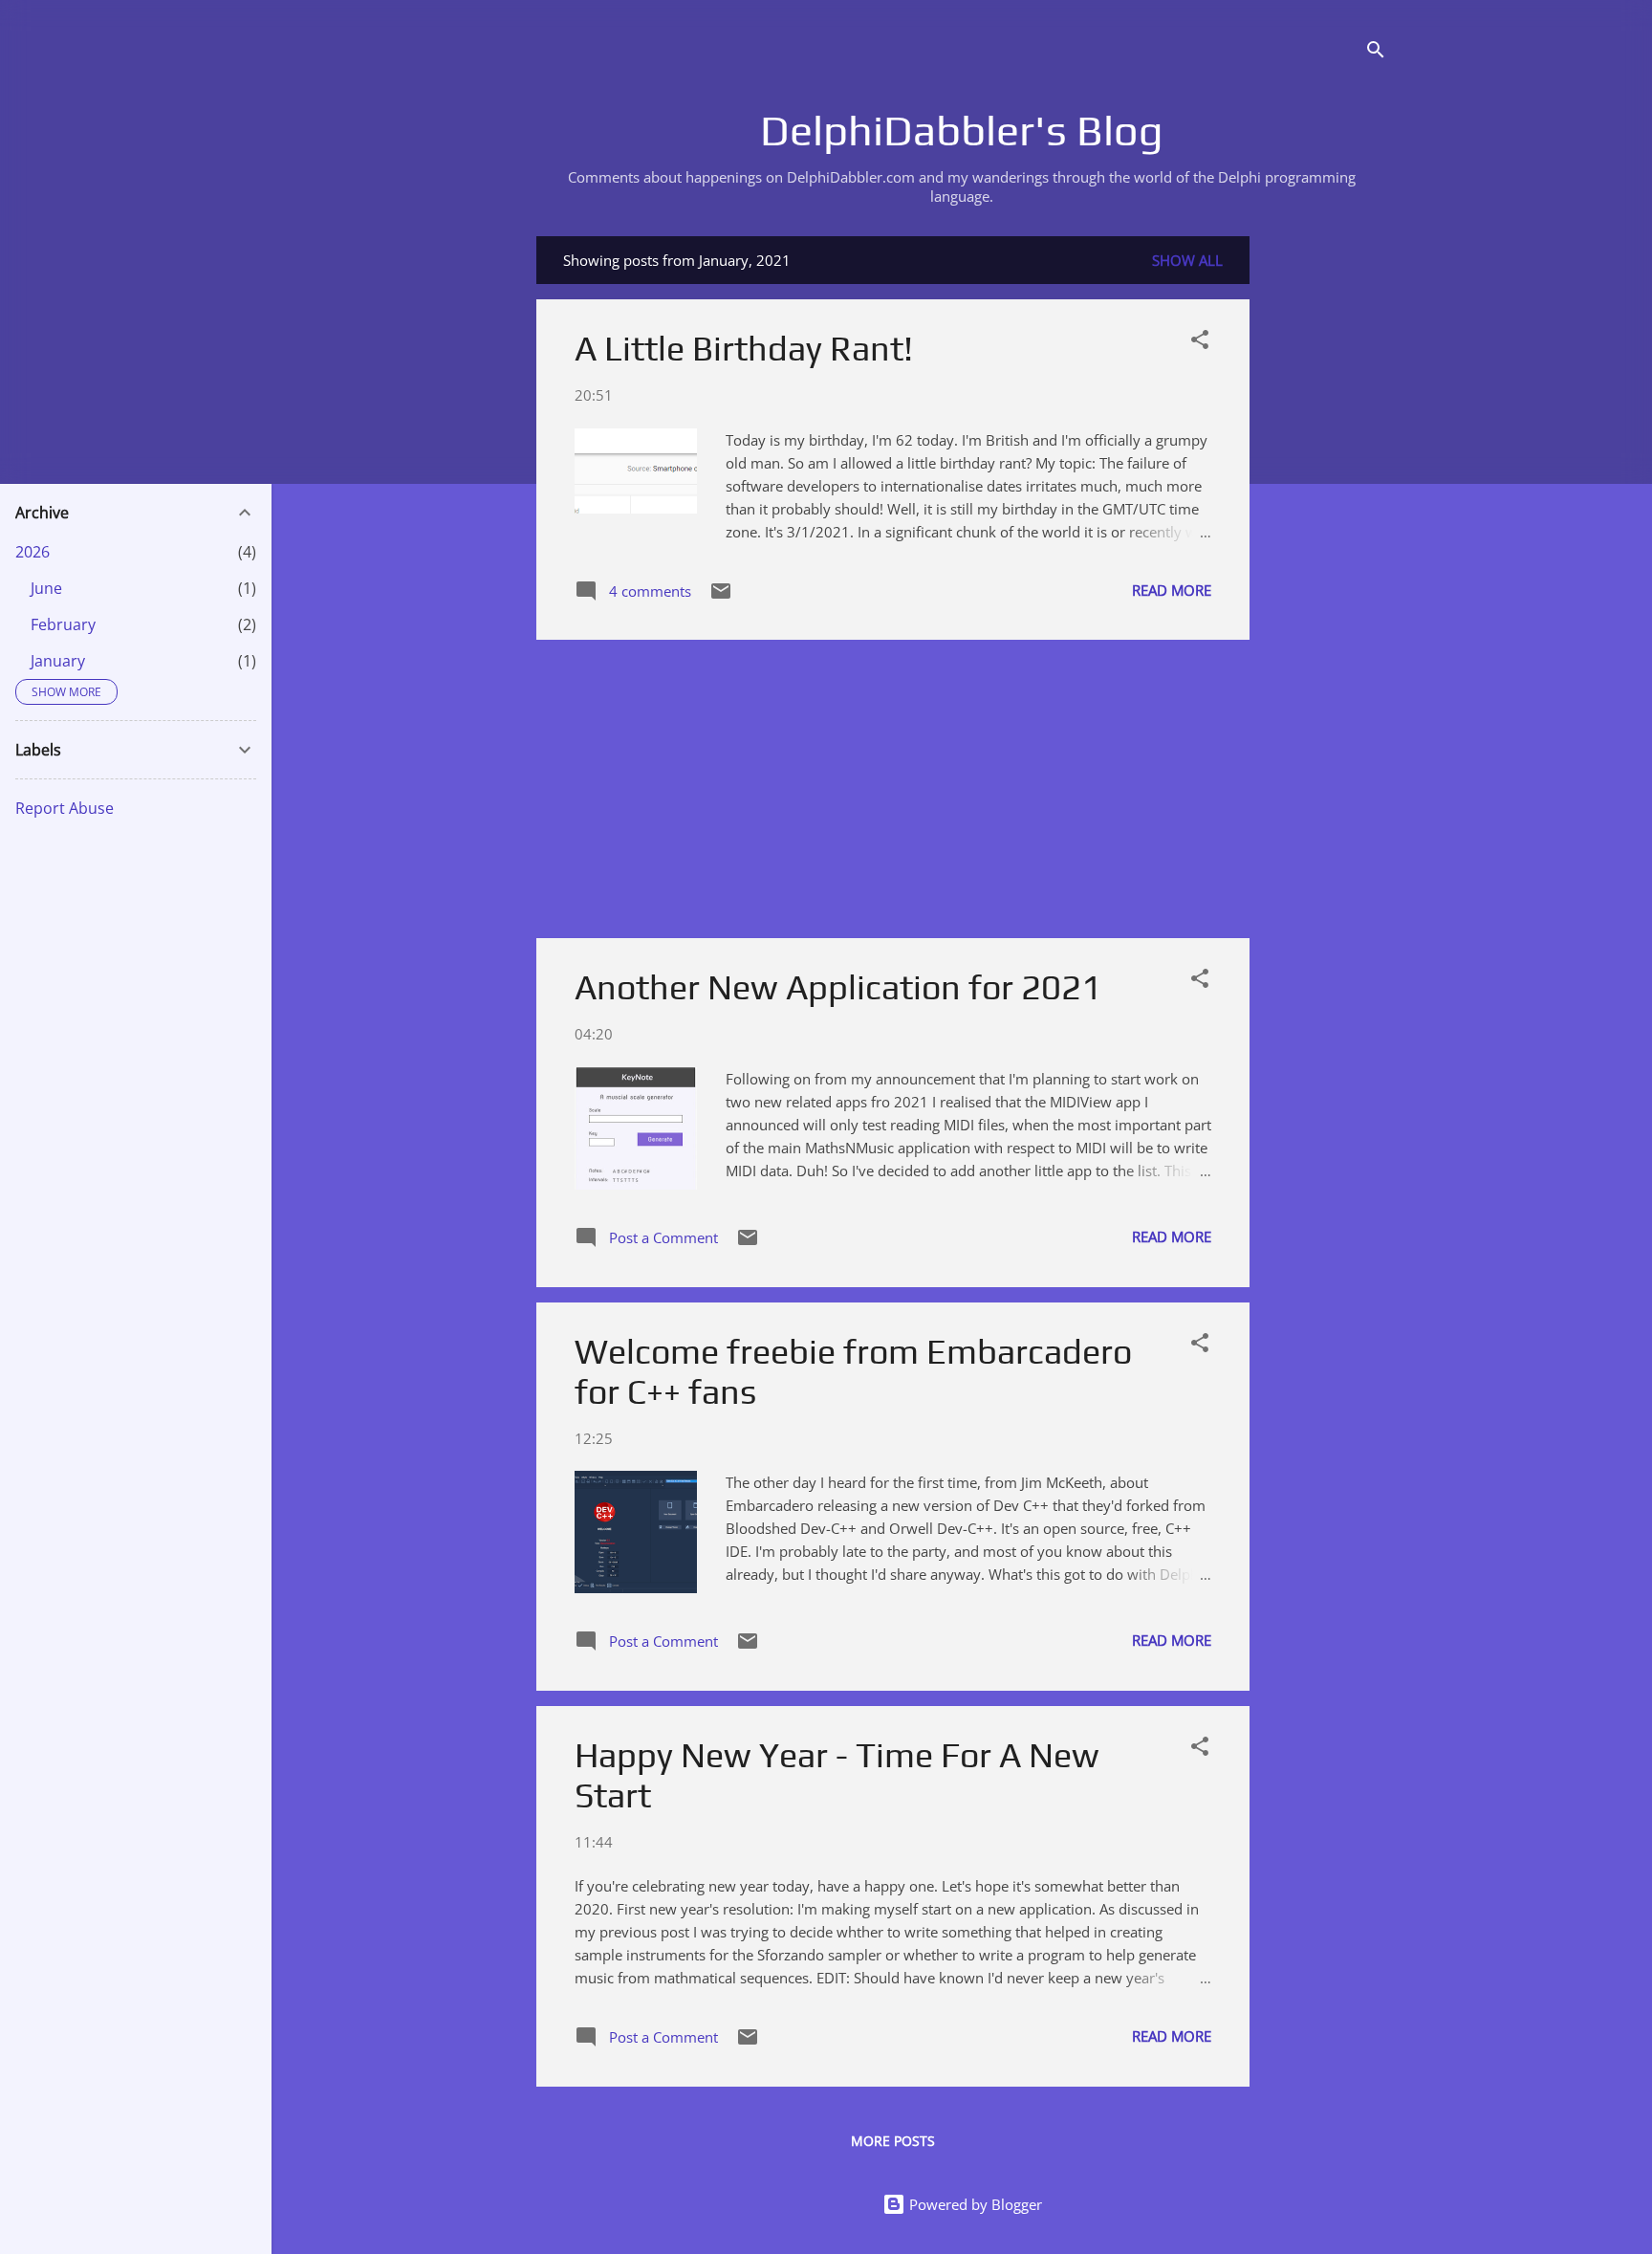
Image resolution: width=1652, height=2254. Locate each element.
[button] (1200, 342)
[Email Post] (721, 597)
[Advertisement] (1326, 523)
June (46, 588)
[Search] (1376, 52)
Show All (1187, 260)
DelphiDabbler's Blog (962, 130)
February (63, 624)
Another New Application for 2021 (838, 987)
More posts (893, 2141)
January (58, 661)
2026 (33, 552)
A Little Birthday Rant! (744, 348)
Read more (1172, 590)
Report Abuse (65, 808)
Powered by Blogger (974, 2204)
